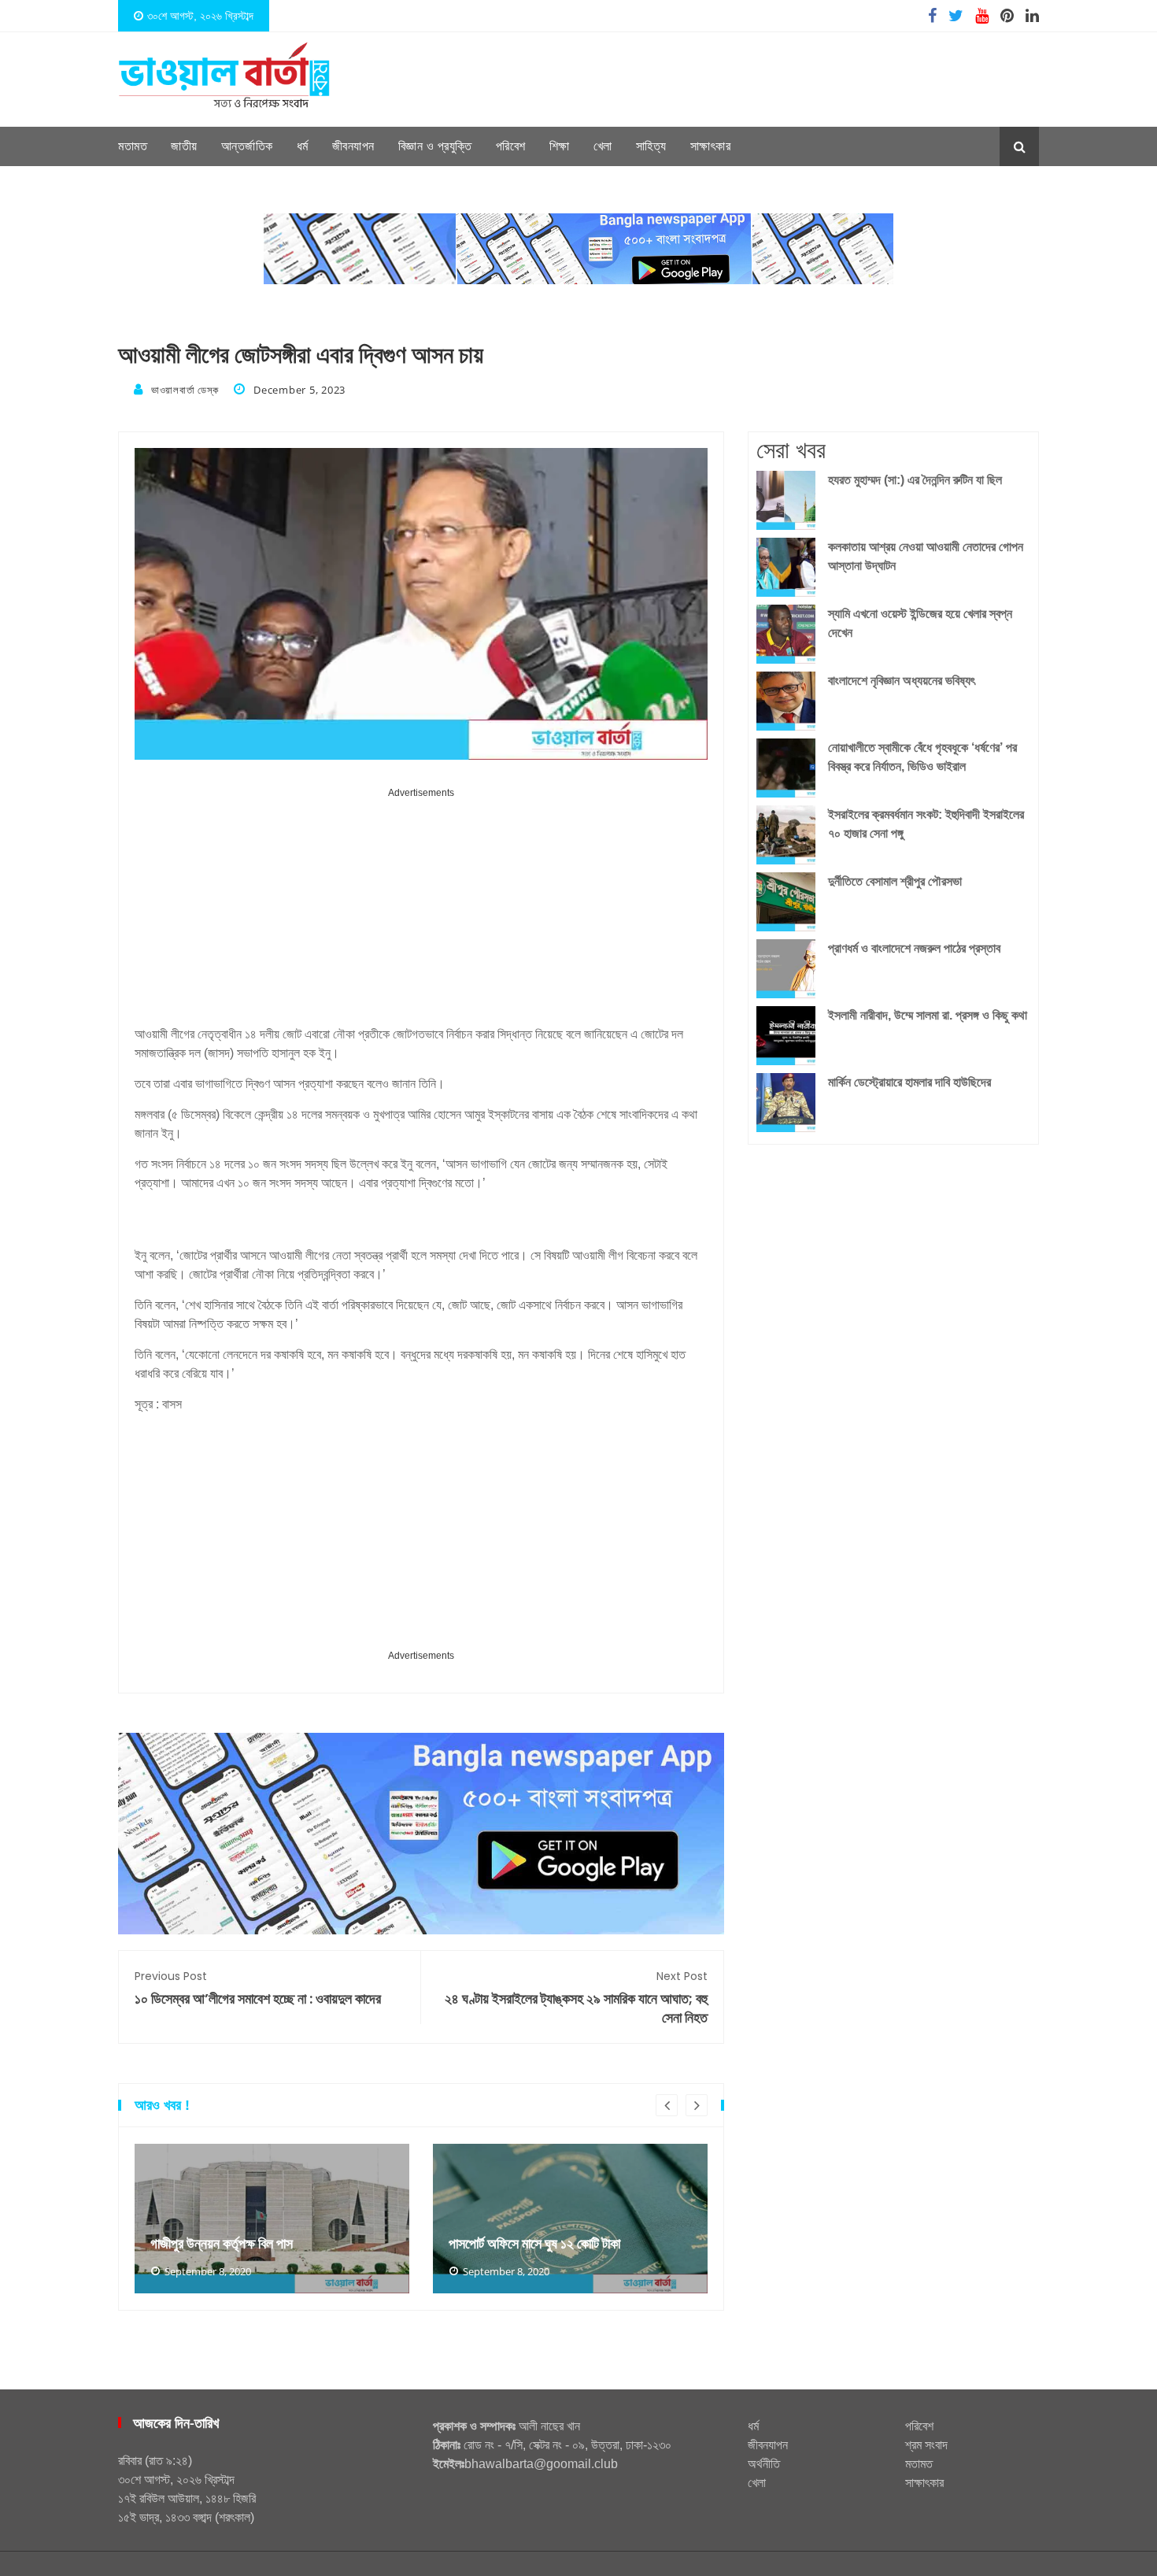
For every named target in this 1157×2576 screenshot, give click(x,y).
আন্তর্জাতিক (247, 146)
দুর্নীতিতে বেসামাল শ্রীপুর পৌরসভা (895, 881)
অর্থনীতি (764, 2464)
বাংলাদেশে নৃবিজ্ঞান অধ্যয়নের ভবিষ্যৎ (902, 681)
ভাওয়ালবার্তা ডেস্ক (185, 390)
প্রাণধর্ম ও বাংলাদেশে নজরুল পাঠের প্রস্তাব (914, 948)
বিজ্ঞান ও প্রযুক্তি (435, 146)
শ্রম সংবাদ (926, 2445)
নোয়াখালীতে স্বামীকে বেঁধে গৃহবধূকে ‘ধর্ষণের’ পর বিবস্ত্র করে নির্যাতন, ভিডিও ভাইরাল (922, 757)
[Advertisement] (421, 912)
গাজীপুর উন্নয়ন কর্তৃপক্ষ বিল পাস (222, 2244)
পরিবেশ (511, 146)
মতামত (133, 146)
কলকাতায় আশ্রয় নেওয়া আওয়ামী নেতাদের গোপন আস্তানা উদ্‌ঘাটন (926, 556)
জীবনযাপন (353, 146)
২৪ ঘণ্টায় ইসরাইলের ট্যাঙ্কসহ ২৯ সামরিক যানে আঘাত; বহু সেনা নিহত (576, 1998)
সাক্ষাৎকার (711, 146)
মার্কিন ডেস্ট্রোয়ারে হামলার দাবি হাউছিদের (909, 1082)
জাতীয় (184, 146)
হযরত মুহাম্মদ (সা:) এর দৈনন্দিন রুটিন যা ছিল (915, 480)
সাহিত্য (651, 146)
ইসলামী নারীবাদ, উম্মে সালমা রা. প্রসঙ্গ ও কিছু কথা (928, 1015)
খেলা (603, 146)
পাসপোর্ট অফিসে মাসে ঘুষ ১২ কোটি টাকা (534, 2244)
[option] (272, 2219)
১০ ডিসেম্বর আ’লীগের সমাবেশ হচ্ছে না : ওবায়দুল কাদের (258, 1988)
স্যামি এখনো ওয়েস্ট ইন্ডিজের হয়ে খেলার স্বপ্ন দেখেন (920, 623)
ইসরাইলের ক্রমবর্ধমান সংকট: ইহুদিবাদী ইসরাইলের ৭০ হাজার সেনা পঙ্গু (926, 824)
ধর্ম (303, 146)
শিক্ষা (560, 146)
